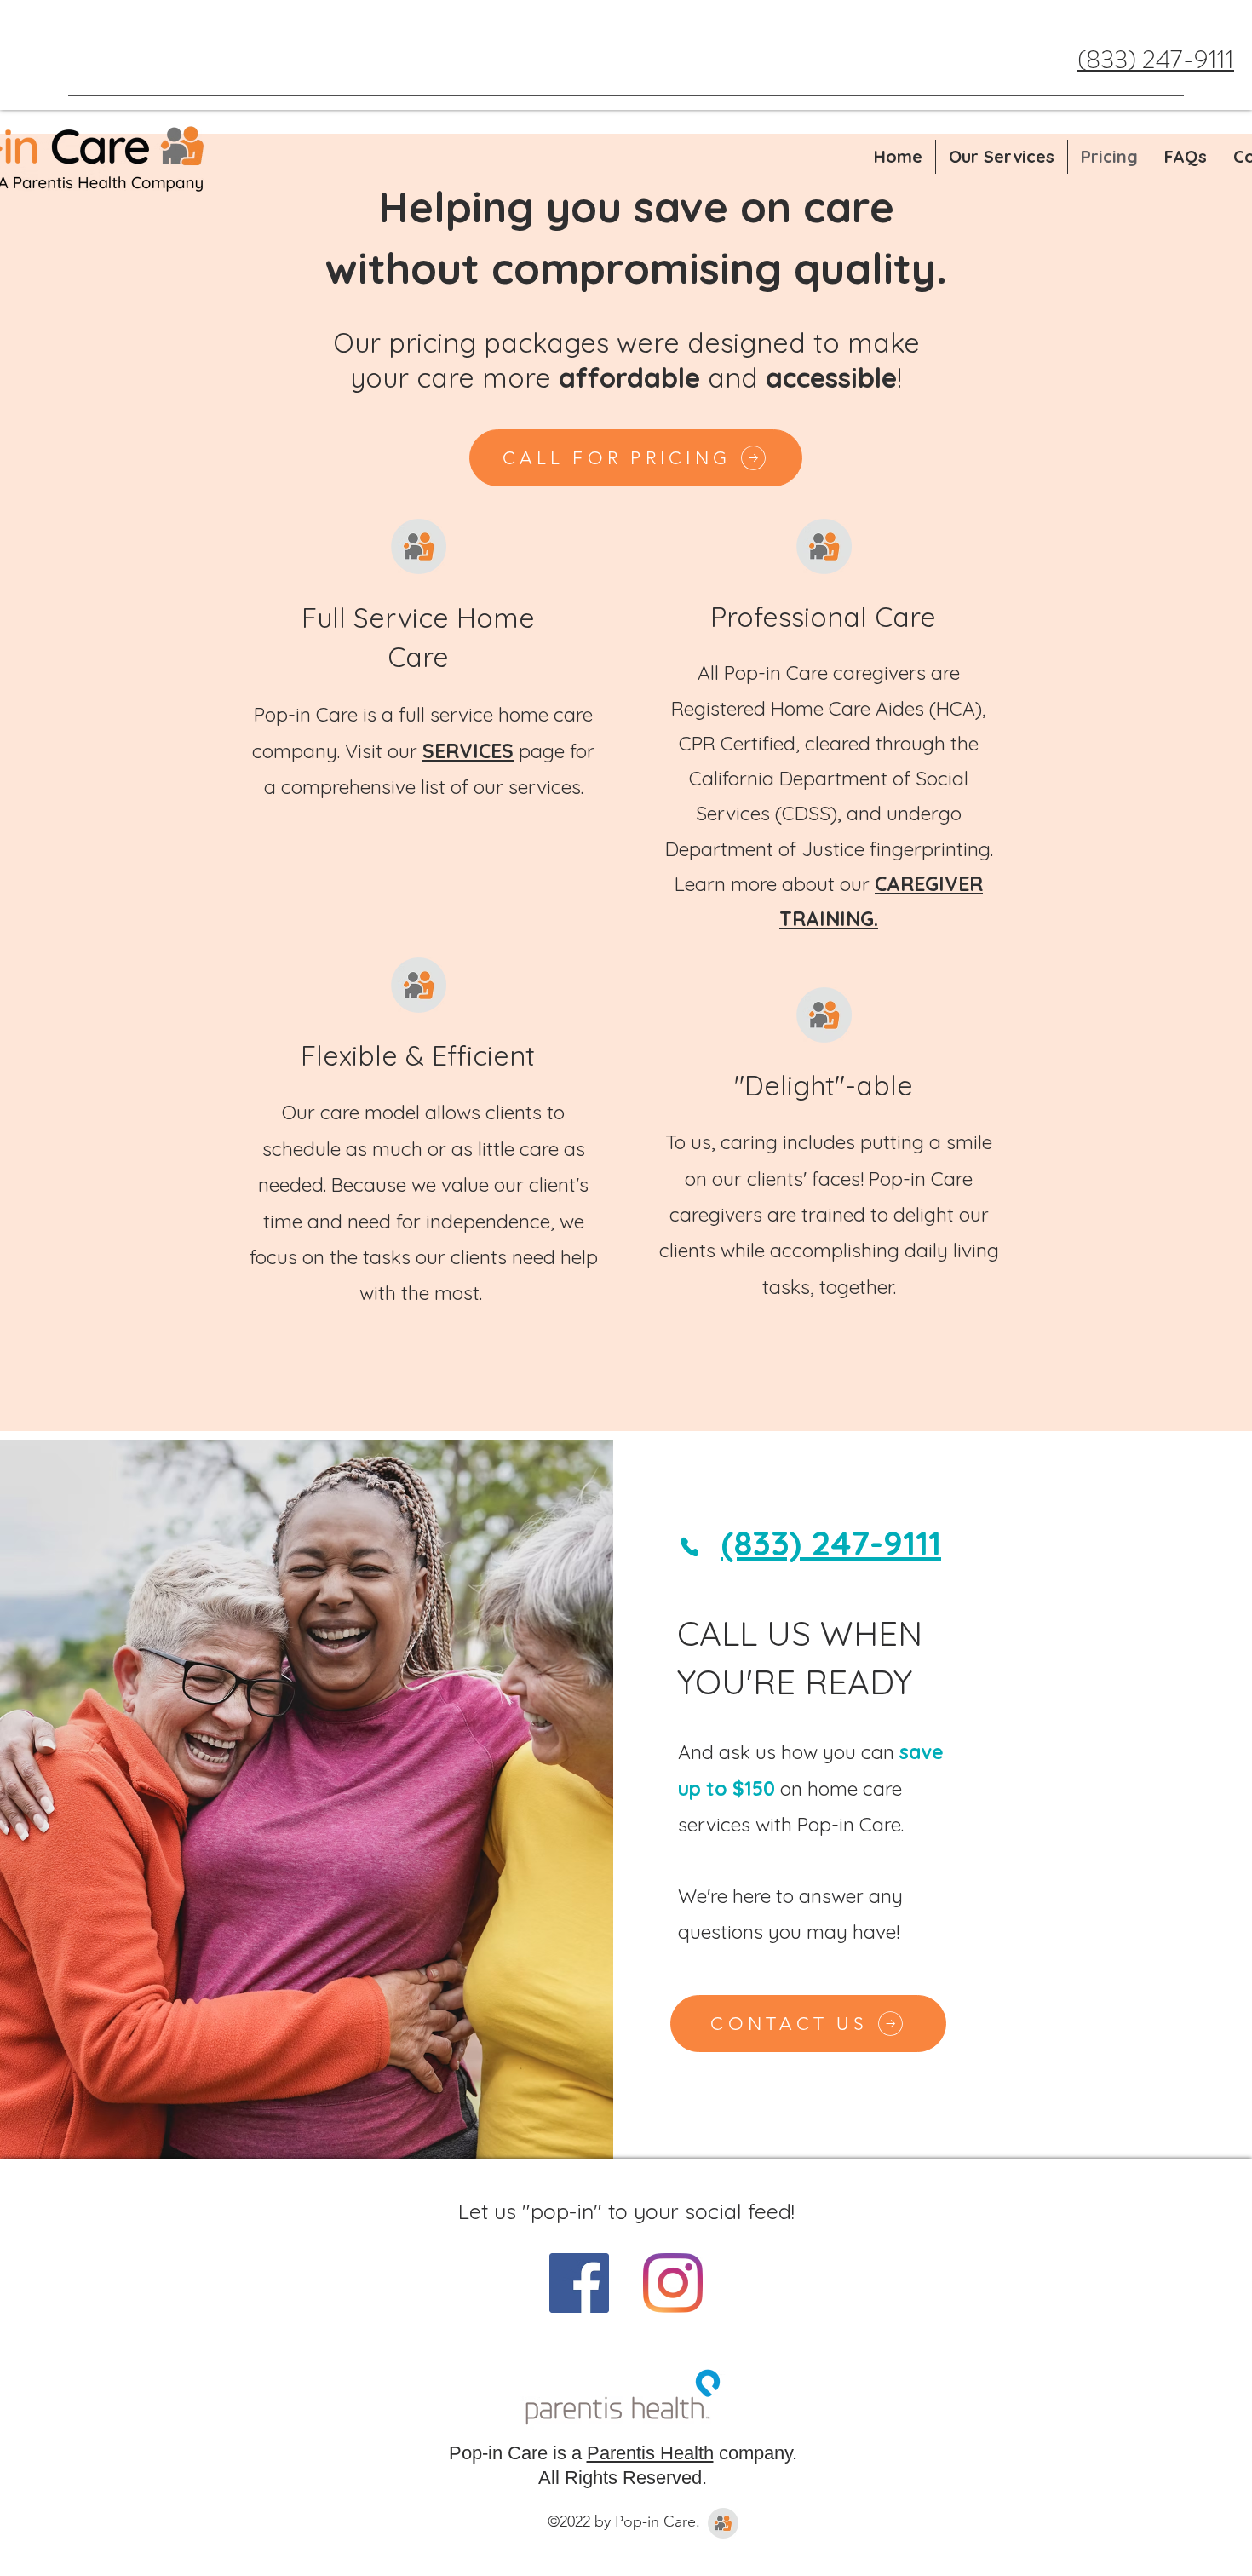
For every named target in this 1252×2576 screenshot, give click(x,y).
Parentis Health (650, 2453)
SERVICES (468, 751)
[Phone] (690, 1547)
